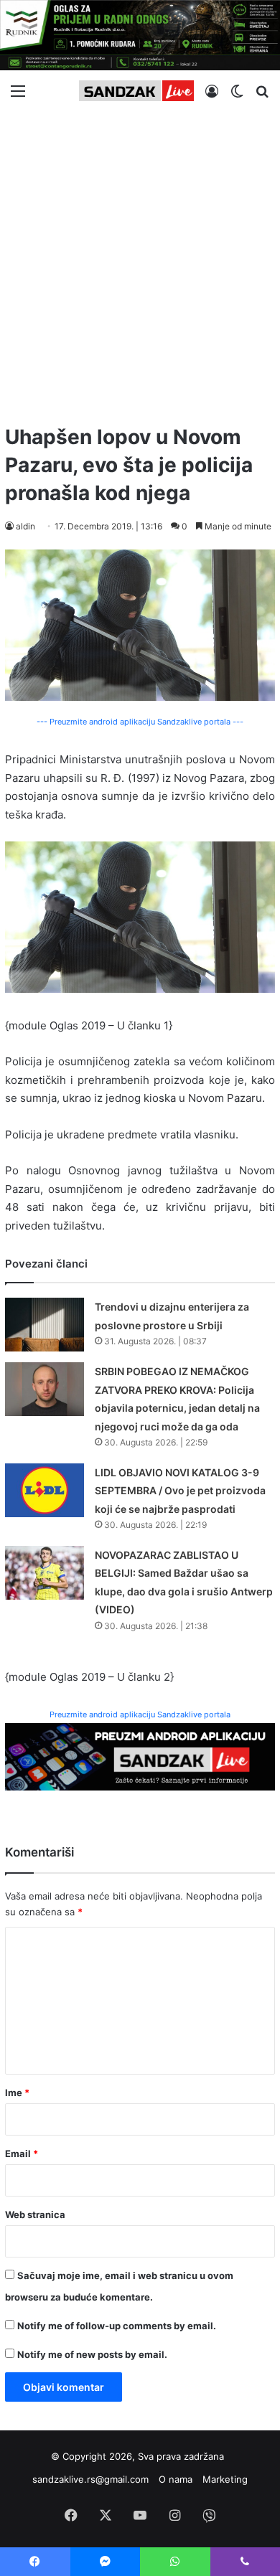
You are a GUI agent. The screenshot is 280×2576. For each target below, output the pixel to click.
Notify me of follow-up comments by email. (117, 2326)
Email (22, 2153)
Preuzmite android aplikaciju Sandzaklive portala (140, 1714)
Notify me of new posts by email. (92, 2354)
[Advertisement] (140, 262)
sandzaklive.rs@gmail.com (90, 2479)
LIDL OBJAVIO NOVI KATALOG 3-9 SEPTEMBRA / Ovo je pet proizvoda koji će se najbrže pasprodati (180, 1491)
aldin (25, 526)
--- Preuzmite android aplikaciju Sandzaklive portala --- (140, 722)
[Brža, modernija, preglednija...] (140, 1756)
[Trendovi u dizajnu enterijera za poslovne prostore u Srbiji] (45, 1325)
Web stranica (35, 2214)
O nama (176, 2479)
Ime (17, 2093)
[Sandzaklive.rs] (136, 91)
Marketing (225, 2479)
